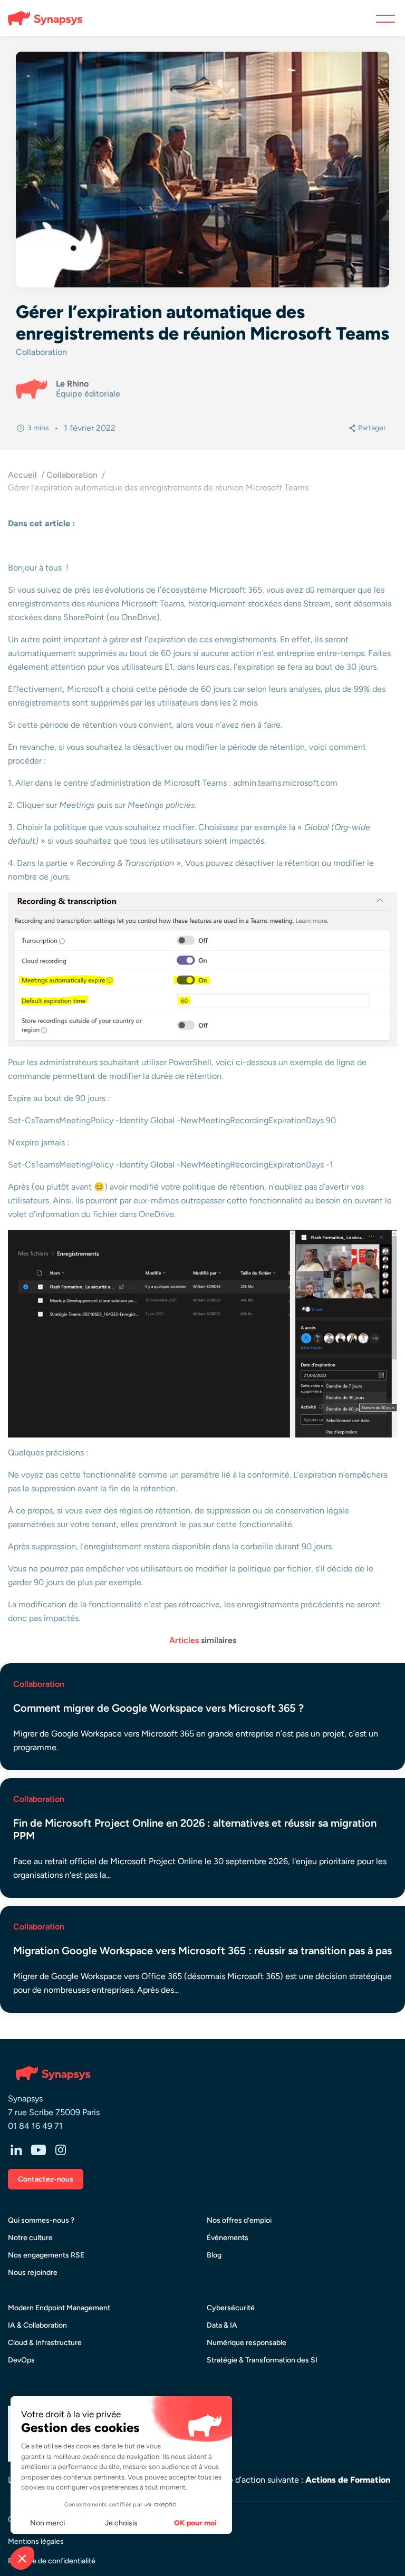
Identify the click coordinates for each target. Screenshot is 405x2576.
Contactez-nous (46, 2179)
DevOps (21, 2360)
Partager (372, 428)
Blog (214, 2255)
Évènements (228, 2238)
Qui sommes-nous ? (41, 2220)
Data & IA (222, 2325)
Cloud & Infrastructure (45, 2343)
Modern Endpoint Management (59, 2308)
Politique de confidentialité (52, 2561)
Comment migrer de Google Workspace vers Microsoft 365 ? (158, 1708)
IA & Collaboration (37, 2325)
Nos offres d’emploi (239, 2220)
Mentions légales (36, 2541)
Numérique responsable (247, 2343)
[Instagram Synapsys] (61, 2151)
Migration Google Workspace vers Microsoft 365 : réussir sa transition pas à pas (202, 1951)
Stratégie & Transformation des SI (262, 2360)
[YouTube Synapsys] (38, 2151)
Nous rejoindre (33, 2273)
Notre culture (30, 2238)
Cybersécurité (231, 2308)
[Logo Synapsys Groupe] (41, 18)
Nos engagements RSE (46, 2255)
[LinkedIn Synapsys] (16, 2151)
